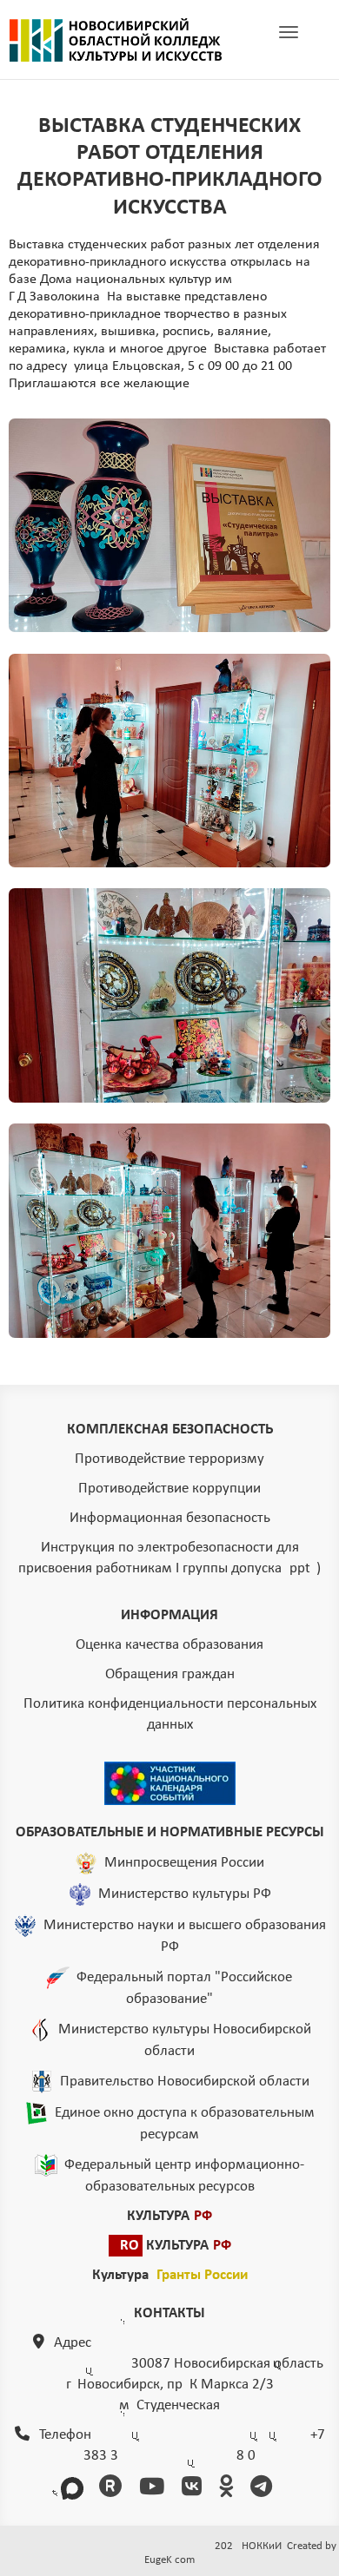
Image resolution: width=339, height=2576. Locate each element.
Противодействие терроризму (169, 1459)
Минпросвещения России (184, 1863)
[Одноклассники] (229, 2489)
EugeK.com (169, 2560)
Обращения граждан (170, 1674)
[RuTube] (113, 2489)
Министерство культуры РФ (185, 1894)
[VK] (195, 2489)
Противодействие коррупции (169, 1489)
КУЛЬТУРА (169, 2216)
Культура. (170, 2275)
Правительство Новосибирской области (185, 2082)
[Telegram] (264, 2489)
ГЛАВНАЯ (116, 40)
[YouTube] (155, 2489)
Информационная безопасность (170, 1518)
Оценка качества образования (169, 1645)
